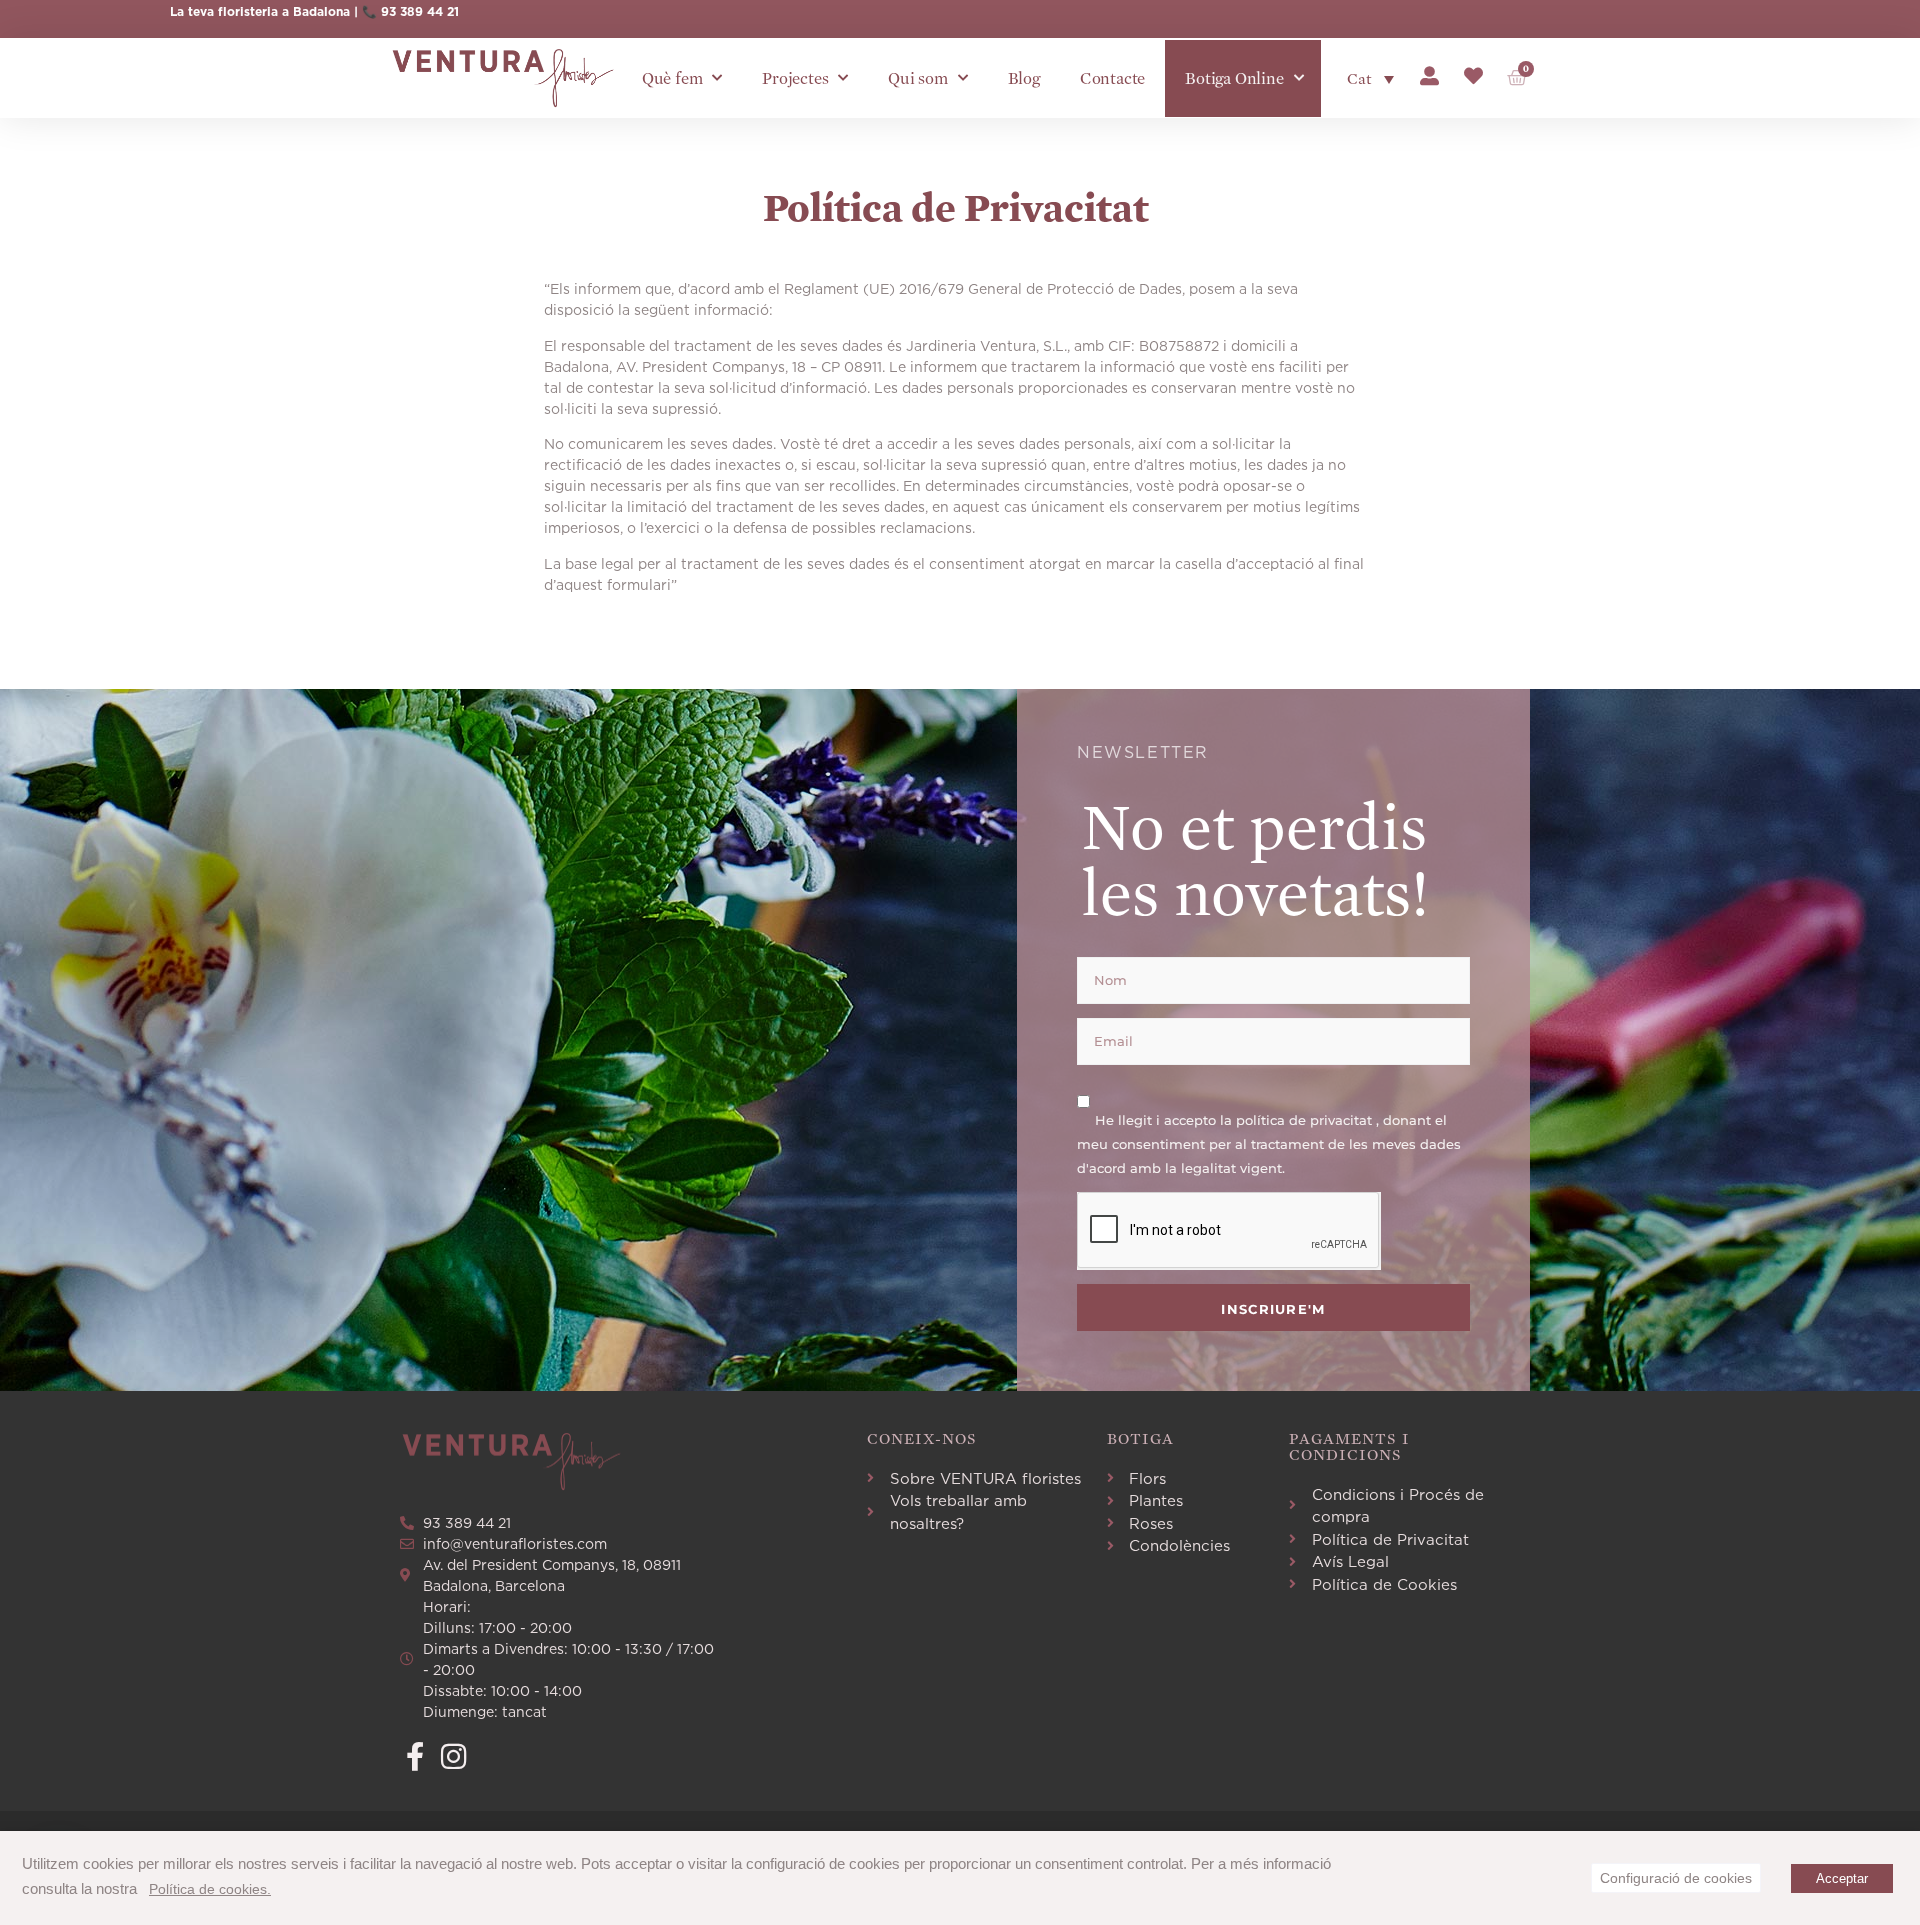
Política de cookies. (210, 1889)
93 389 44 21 (420, 11)
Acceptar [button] (1842, 1878)
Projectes (795, 78)
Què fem (672, 78)
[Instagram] (453, 1756)
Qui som (918, 78)
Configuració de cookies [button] (1676, 1878)
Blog (1024, 78)
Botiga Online (1234, 78)
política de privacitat (1306, 1120)
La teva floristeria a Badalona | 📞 (275, 11)
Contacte (1112, 78)
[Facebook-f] (414, 1756)
